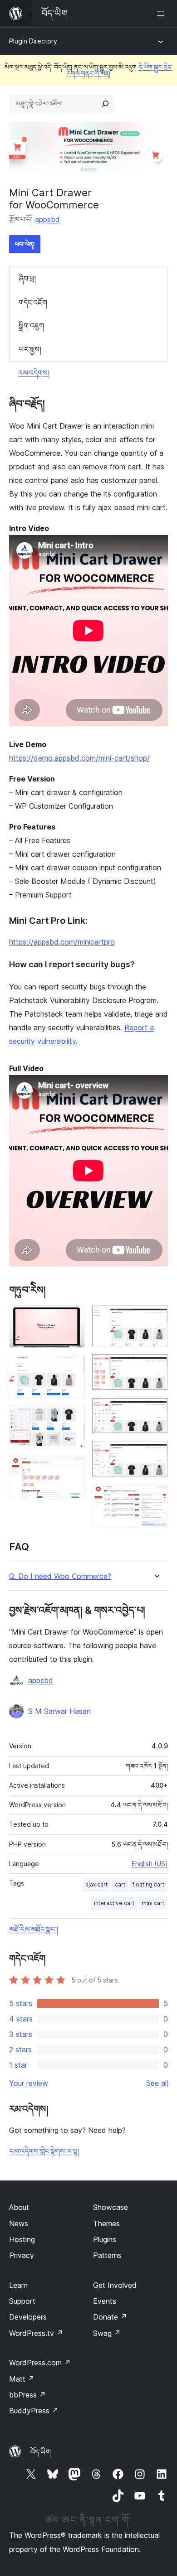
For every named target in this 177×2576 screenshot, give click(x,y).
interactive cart (114, 1903)
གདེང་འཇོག (33, 303)
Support (22, 2301)
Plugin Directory (33, 41)
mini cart (153, 1903)
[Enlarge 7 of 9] (156, 1410)
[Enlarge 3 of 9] (73, 1418)
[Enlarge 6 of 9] (156, 1366)
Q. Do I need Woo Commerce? (60, 1576)
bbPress (27, 2395)
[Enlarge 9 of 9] (156, 1496)
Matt (22, 2379)
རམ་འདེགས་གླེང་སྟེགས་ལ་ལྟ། (44, 2151)
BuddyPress (34, 2411)
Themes (106, 2224)
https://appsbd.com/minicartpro (62, 942)
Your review (29, 2083)
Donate (110, 2317)
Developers (28, 2317)
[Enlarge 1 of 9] (73, 1317)
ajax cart (96, 1884)
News (19, 2224)
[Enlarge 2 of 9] (73, 1367)
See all (157, 2083)
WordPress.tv (36, 2333)
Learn (18, 2285)
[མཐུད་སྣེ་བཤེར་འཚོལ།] (105, 104)
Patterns (107, 2255)
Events (105, 2301)
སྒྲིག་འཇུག (31, 326)
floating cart (148, 1884)
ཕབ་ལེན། (25, 244)
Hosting (22, 2239)
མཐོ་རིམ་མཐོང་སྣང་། (34, 1929)
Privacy (22, 2255)
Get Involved (115, 2285)
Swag (107, 2333)
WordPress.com (40, 2363)
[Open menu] (162, 14)
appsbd (47, 219)
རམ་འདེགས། (34, 373)
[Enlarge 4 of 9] (73, 1468)
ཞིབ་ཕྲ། (27, 279)
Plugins (105, 2239)
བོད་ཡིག (41, 2452)
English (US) (150, 1864)
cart (120, 1884)
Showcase (111, 2207)
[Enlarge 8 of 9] (156, 1453)
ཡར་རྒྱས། (30, 349)
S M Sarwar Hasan (59, 1711)
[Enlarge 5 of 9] (156, 1317)
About (19, 2207)
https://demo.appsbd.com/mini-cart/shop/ (79, 758)
